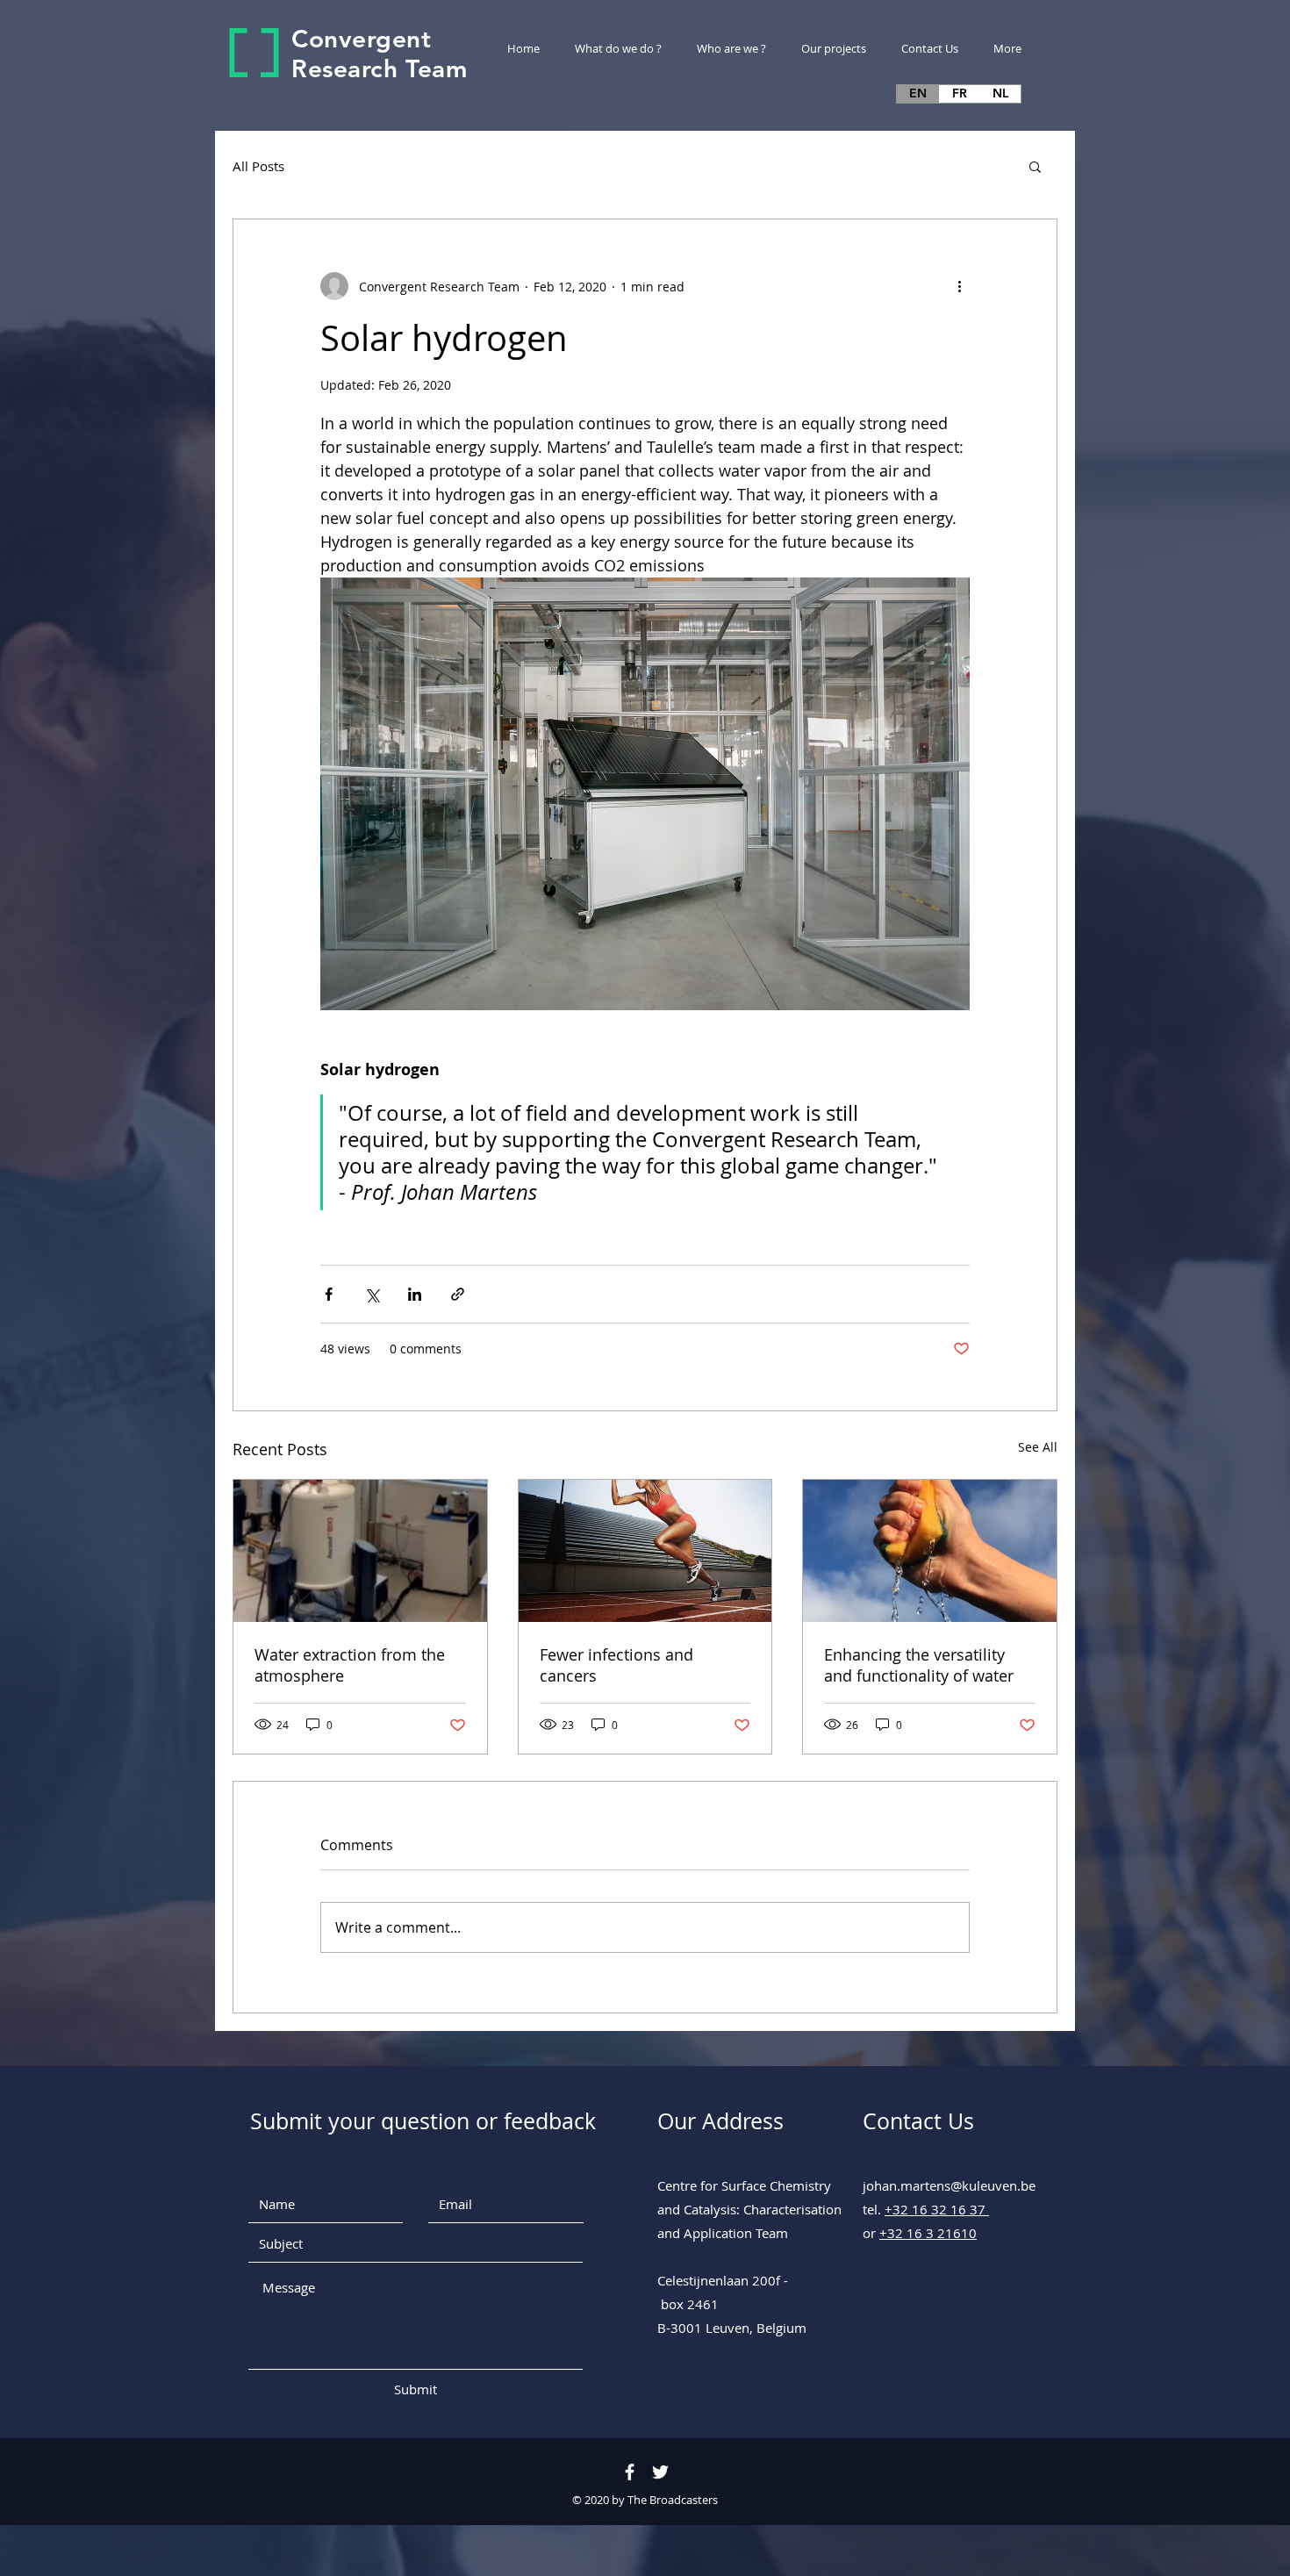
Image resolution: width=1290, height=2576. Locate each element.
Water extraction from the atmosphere (350, 1665)
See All (1038, 1447)
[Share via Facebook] (329, 1294)
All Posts (258, 166)
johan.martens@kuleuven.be (949, 2185)
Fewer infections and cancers (616, 1665)
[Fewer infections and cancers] (645, 1551)
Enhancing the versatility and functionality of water (919, 1665)
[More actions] (959, 286)
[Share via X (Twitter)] (372, 1294)
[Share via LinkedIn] (415, 1294)
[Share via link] (458, 1294)
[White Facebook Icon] (630, 2472)
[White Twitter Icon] (660, 2472)
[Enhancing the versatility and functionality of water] (930, 1551)
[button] (1035, 166)
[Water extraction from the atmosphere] (360, 1551)
